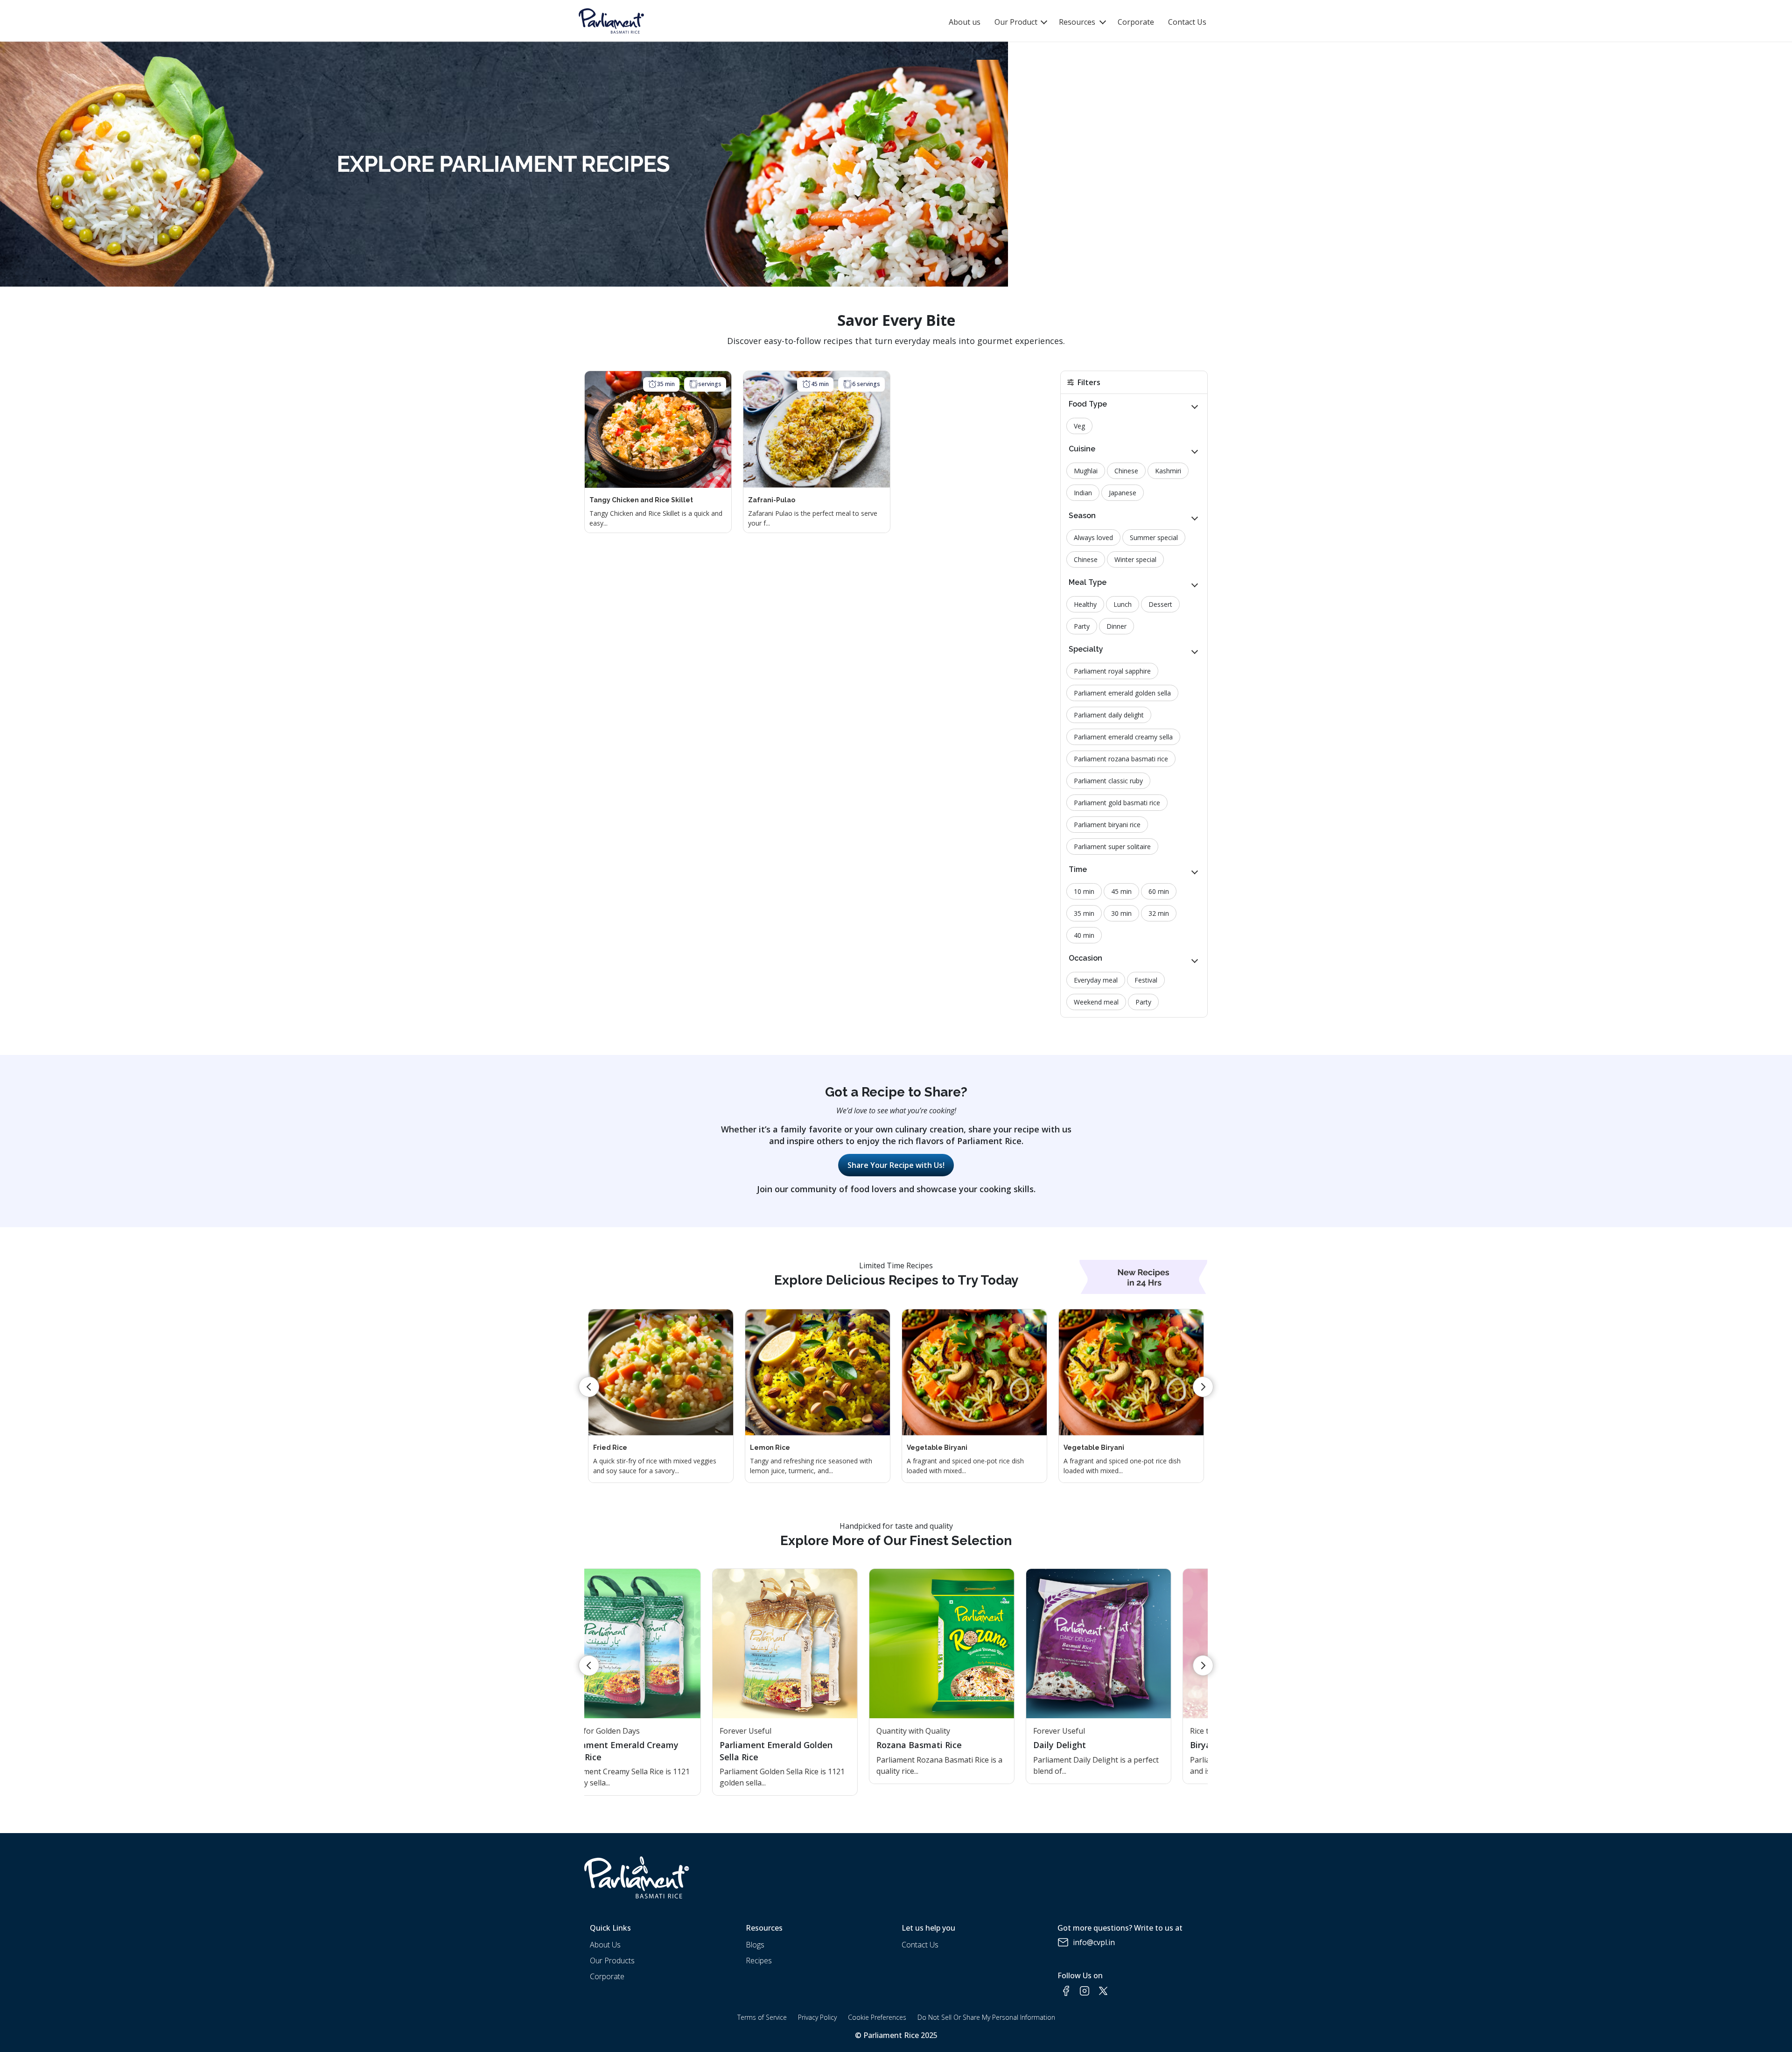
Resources (1077, 22)
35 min (666, 384)
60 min (1159, 891)
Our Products (612, 1961)
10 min (1084, 891)
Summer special (1154, 538)
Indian (1083, 493)
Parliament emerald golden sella (1122, 693)
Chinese (1126, 471)
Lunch (1123, 604)
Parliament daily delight (1109, 715)
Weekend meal (1096, 1002)
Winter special (1135, 559)
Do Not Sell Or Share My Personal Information (986, 2017)
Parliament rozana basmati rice (1121, 759)
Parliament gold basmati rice (1117, 803)
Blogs (755, 1945)
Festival (1146, 980)
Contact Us (1187, 22)
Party (1082, 626)
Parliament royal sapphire (1112, 671)
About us (965, 22)
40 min (1084, 935)
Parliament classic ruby (1108, 781)
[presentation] (589, 1387)
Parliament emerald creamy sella (1123, 737)
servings (710, 384)
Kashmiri (1168, 471)
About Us (605, 1945)
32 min (1159, 913)
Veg (1079, 426)
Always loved (1093, 538)
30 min (1121, 913)
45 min (820, 384)
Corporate (1136, 22)
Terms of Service (762, 2017)
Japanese (1123, 493)
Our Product (1017, 22)
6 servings (866, 384)
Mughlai (1086, 471)
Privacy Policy (817, 2017)
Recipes (759, 1961)
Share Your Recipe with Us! (896, 1165)
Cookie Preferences (877, 2017)
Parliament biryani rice (1107, 825)
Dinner (1116, 626)
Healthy (1085, 604)
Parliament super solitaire (1112, 847)
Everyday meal (1096, 980)
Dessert (1160, 604)
